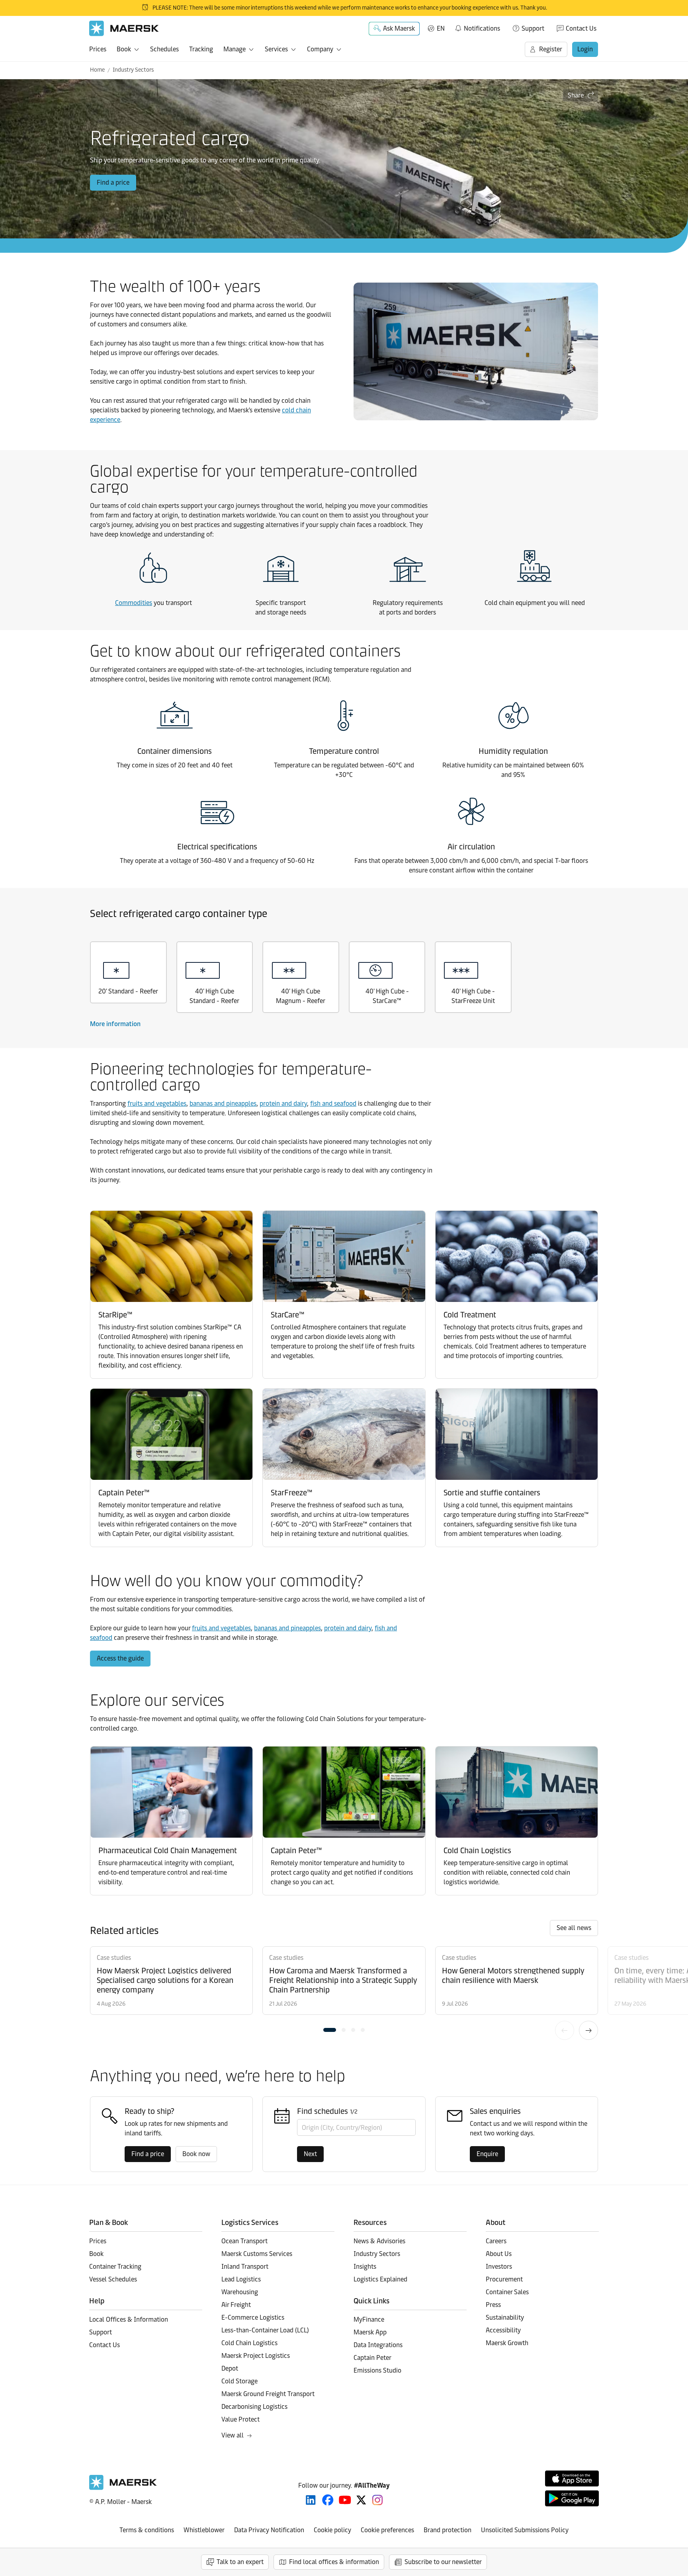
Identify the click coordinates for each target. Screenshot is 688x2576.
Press (493, 2305)
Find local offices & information (334, 2562)
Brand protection (448, 2530)
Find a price (113, 182)
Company (320, 49)
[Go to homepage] (124, 28)
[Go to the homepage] (123, 2488)
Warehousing (240, 2292)
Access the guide (120, 1658)
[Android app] (572, 2498)
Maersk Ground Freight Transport (268, 2394)
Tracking (201, 49)
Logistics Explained (380, 2279)
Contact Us (581, 28)
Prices (98, 49)
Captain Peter (372, 2358)
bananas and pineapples (223, 1104)
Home (97, 70)
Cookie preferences (387, 2530)
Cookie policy (332, 2530)
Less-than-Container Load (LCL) (265, 2330)
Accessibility (503, 2330)
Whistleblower (204, 2530)
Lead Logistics (241, 2279)
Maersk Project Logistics (256, 2356)
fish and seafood (333, 1104)
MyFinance (369, 2319)
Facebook (328, 2500)
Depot (230, 2368)
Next (588, 2030)
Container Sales (507, 2292)
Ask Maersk (399, 28)
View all (233, 2435)
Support (533, 28)
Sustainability (505, 2317)
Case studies (114, 1958)
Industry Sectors (133, 70)
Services (276, 49)
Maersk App (370, 2332)
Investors (499, 2267)
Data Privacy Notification (269, 2530)
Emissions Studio (377, 2370)
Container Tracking (115, 2267)
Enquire (487, 2154)
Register (551, 49)
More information (115, 1024)
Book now (196, 2154)
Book (124, 49)
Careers (496, 2241)
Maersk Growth (507, 2343)
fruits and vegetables (157, 1104)
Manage (235, 49)
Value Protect (240, 2419)
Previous (565, 2030)
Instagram (377, 2500)
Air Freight (236, 2305)
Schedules (164, 49)
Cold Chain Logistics (249, 2343)
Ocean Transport (244, 2241)
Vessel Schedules (113, 2279)
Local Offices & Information (129, 2319)
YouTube (345, 2500)
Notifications (477, 27)
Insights (365, 2267)
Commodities (134, 603)
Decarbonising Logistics (254, 2407)
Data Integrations (378, 2345)
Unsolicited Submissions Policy (525, 2530)
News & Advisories (379, 2241)
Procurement (504, 2279)
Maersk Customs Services (257, 2254)
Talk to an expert (240, 2562)
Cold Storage (239, 2381)
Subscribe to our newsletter (443, 2562)
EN (441, 28)
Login (585, 49)
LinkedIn (311, 2500)
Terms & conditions (147, 2530)
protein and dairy (283, 1104)
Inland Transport (245, 2267)
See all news (574, 1928)
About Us (499, 2254)
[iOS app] (572, 2478)
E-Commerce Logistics (253, 2317)
